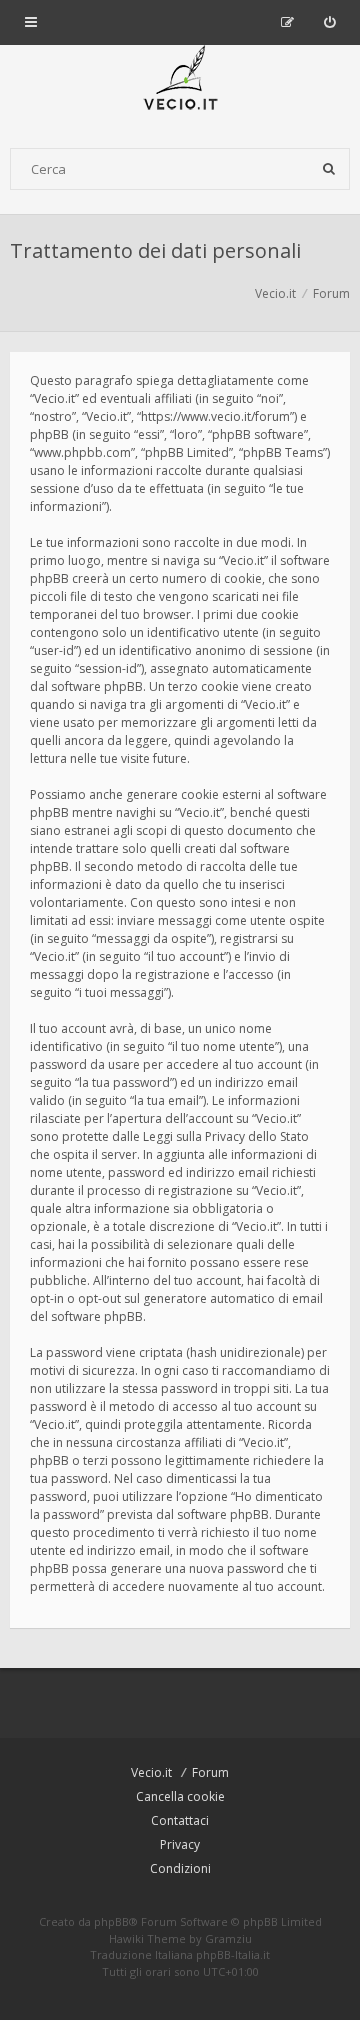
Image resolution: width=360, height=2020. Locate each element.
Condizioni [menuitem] (180, 1868)
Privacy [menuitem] (180, 1844)
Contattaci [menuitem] (180, 1820)
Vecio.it (151, 1772)
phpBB (111, 1921)
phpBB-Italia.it (233, 1954)
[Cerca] (329, 169)
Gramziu (228, 1938)
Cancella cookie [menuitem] (180, 1796)
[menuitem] (329, 22)
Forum (210, 1772)
